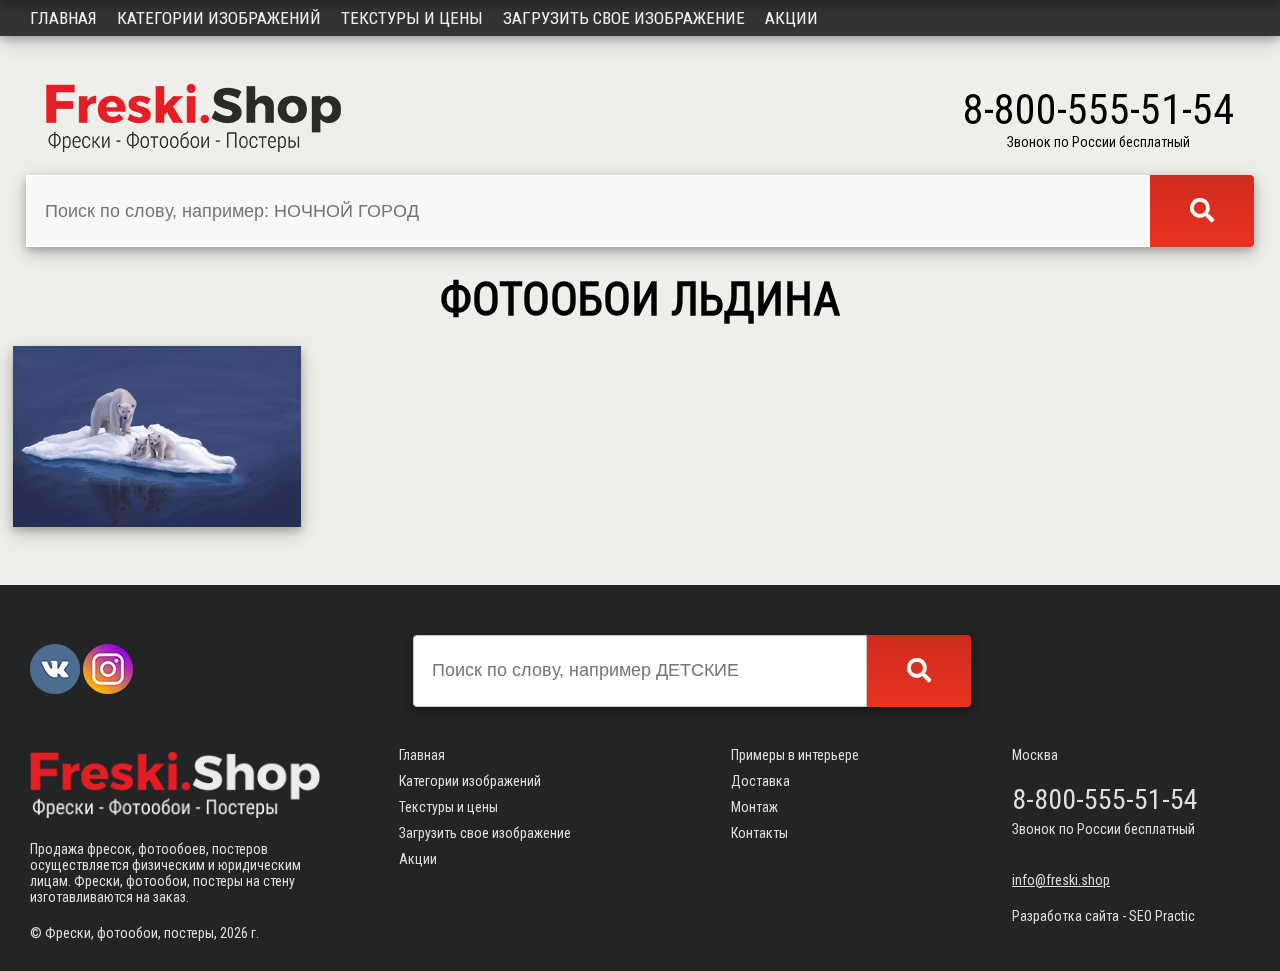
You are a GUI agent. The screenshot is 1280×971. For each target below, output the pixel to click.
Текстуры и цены (412, 18)
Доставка (760, 781)
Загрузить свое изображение (624, 18)
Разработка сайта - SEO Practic (1103, 916)
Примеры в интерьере (795, 755)
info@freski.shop (1061, 880)
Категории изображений (219, 18)
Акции (791, 18)
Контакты (759, 833)
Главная (63, 18)
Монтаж (754, 807)
